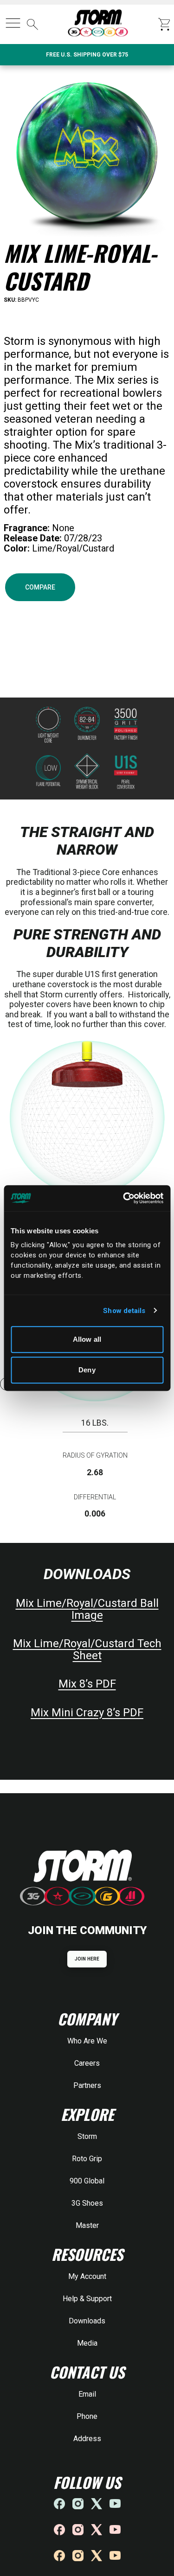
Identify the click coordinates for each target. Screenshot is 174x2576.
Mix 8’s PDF (87, 1684)
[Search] (32, 25)
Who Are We (87, 2041)
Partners (87, 2085)
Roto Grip (87, 2159)
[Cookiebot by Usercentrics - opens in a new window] (124, 1198)
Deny (87, 1370)
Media (87, 2343)
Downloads (87, 2321)
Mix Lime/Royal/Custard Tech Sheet (87, 1650)
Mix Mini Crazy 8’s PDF (87, 1713)
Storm (87, 2136)
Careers (87, 2063)
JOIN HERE (87, 1959)
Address (87, 2439)
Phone (87, 2416)
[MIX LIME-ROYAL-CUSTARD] (87, 152)
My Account (87, 2276)
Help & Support (87, 2299)
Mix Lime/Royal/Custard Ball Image (87, 1609)
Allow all (87, 1339)
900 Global (87, 2181)
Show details (124, 1311)
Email (87, 2394)
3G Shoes (87, 2203)
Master (87, 2225)
